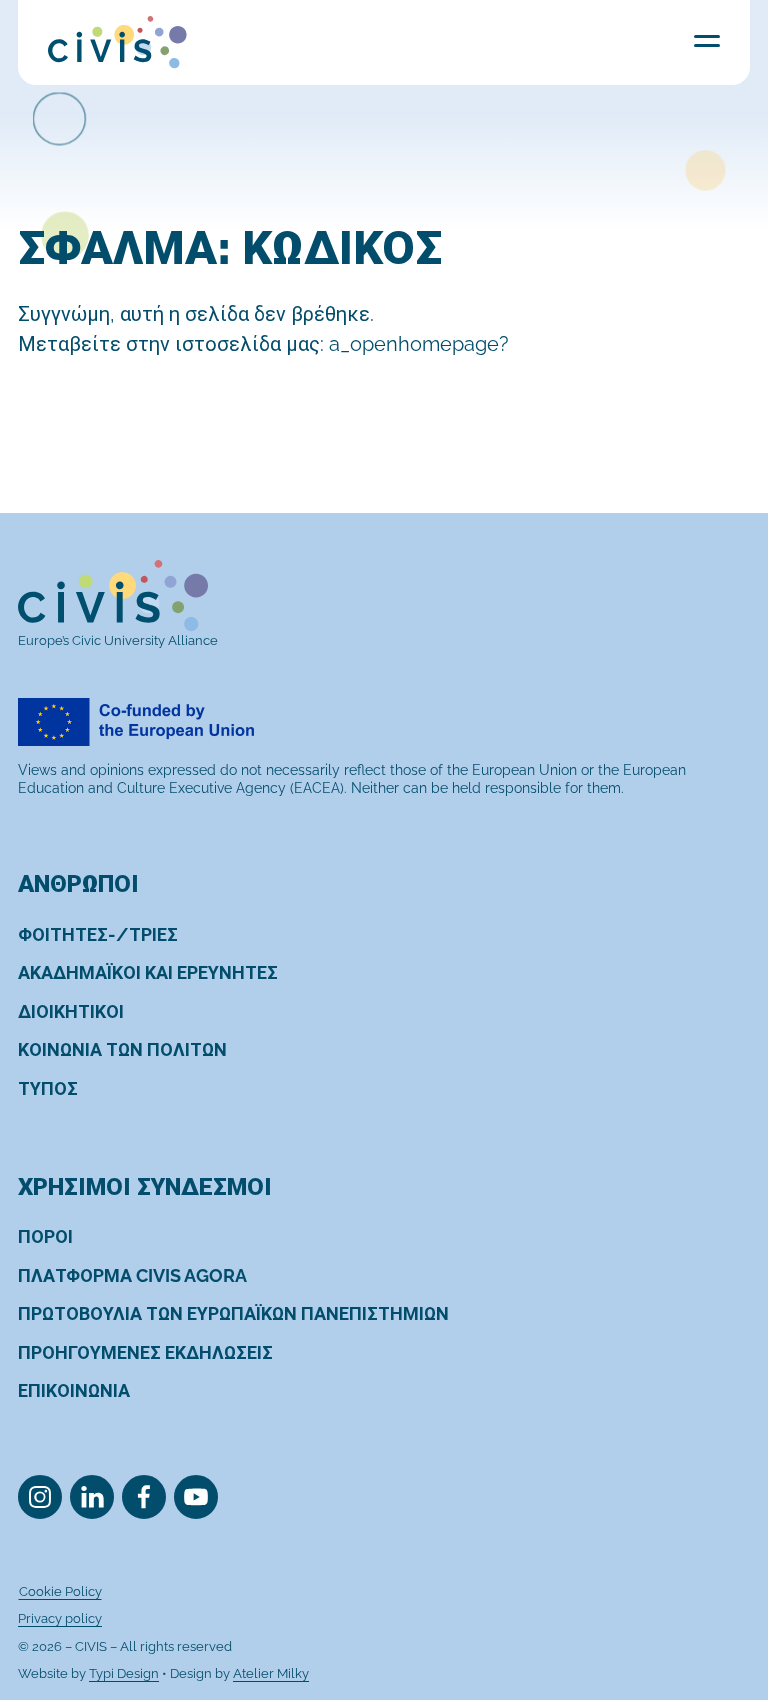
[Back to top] (716, 1603)
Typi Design (124, 1673)
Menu (707, 40)
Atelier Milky (271, 1673)
